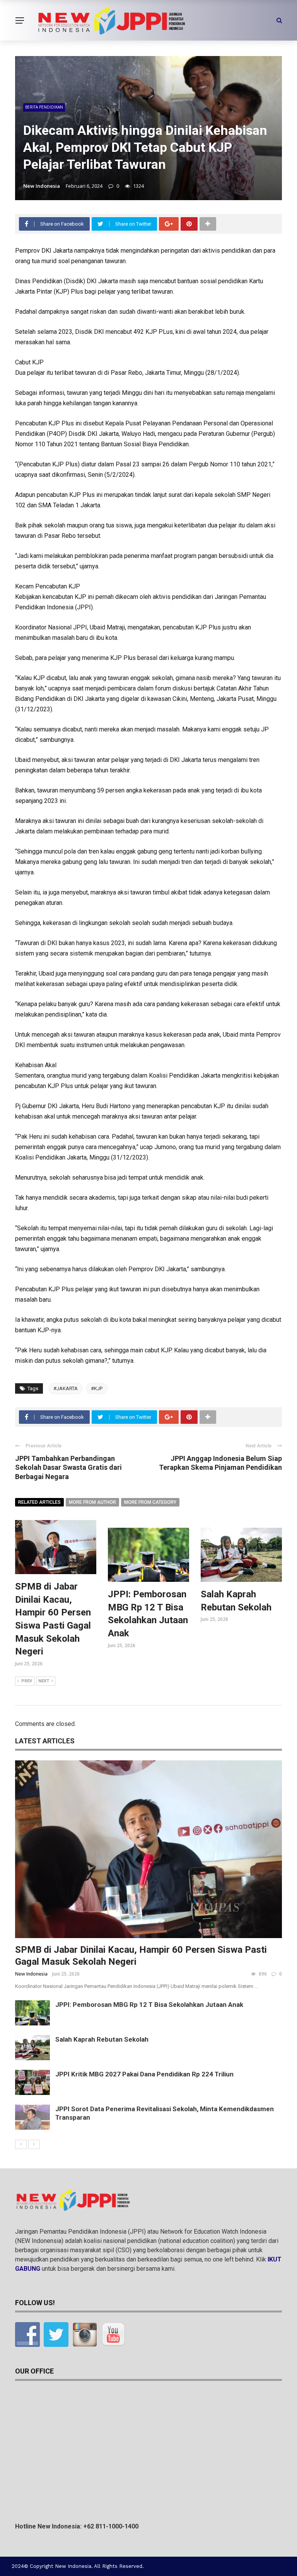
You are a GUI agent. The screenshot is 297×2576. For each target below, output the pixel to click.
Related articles (39, 1502)
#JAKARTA (66, 1388)
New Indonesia (42, 186)
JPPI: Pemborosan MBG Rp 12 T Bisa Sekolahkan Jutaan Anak (149, 2005)
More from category (150, 1502)
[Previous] (21, 2144)
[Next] (34, 2144)
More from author (92, 1502)
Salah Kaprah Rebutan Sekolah (102, 2039)
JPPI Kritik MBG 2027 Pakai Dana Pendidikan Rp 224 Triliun (144, 2074)
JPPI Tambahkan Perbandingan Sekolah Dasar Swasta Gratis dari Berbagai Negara (68, 1467)
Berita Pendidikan (44, 107)
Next (44, 1681)
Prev (27, 1681)
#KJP (97, 1388)
